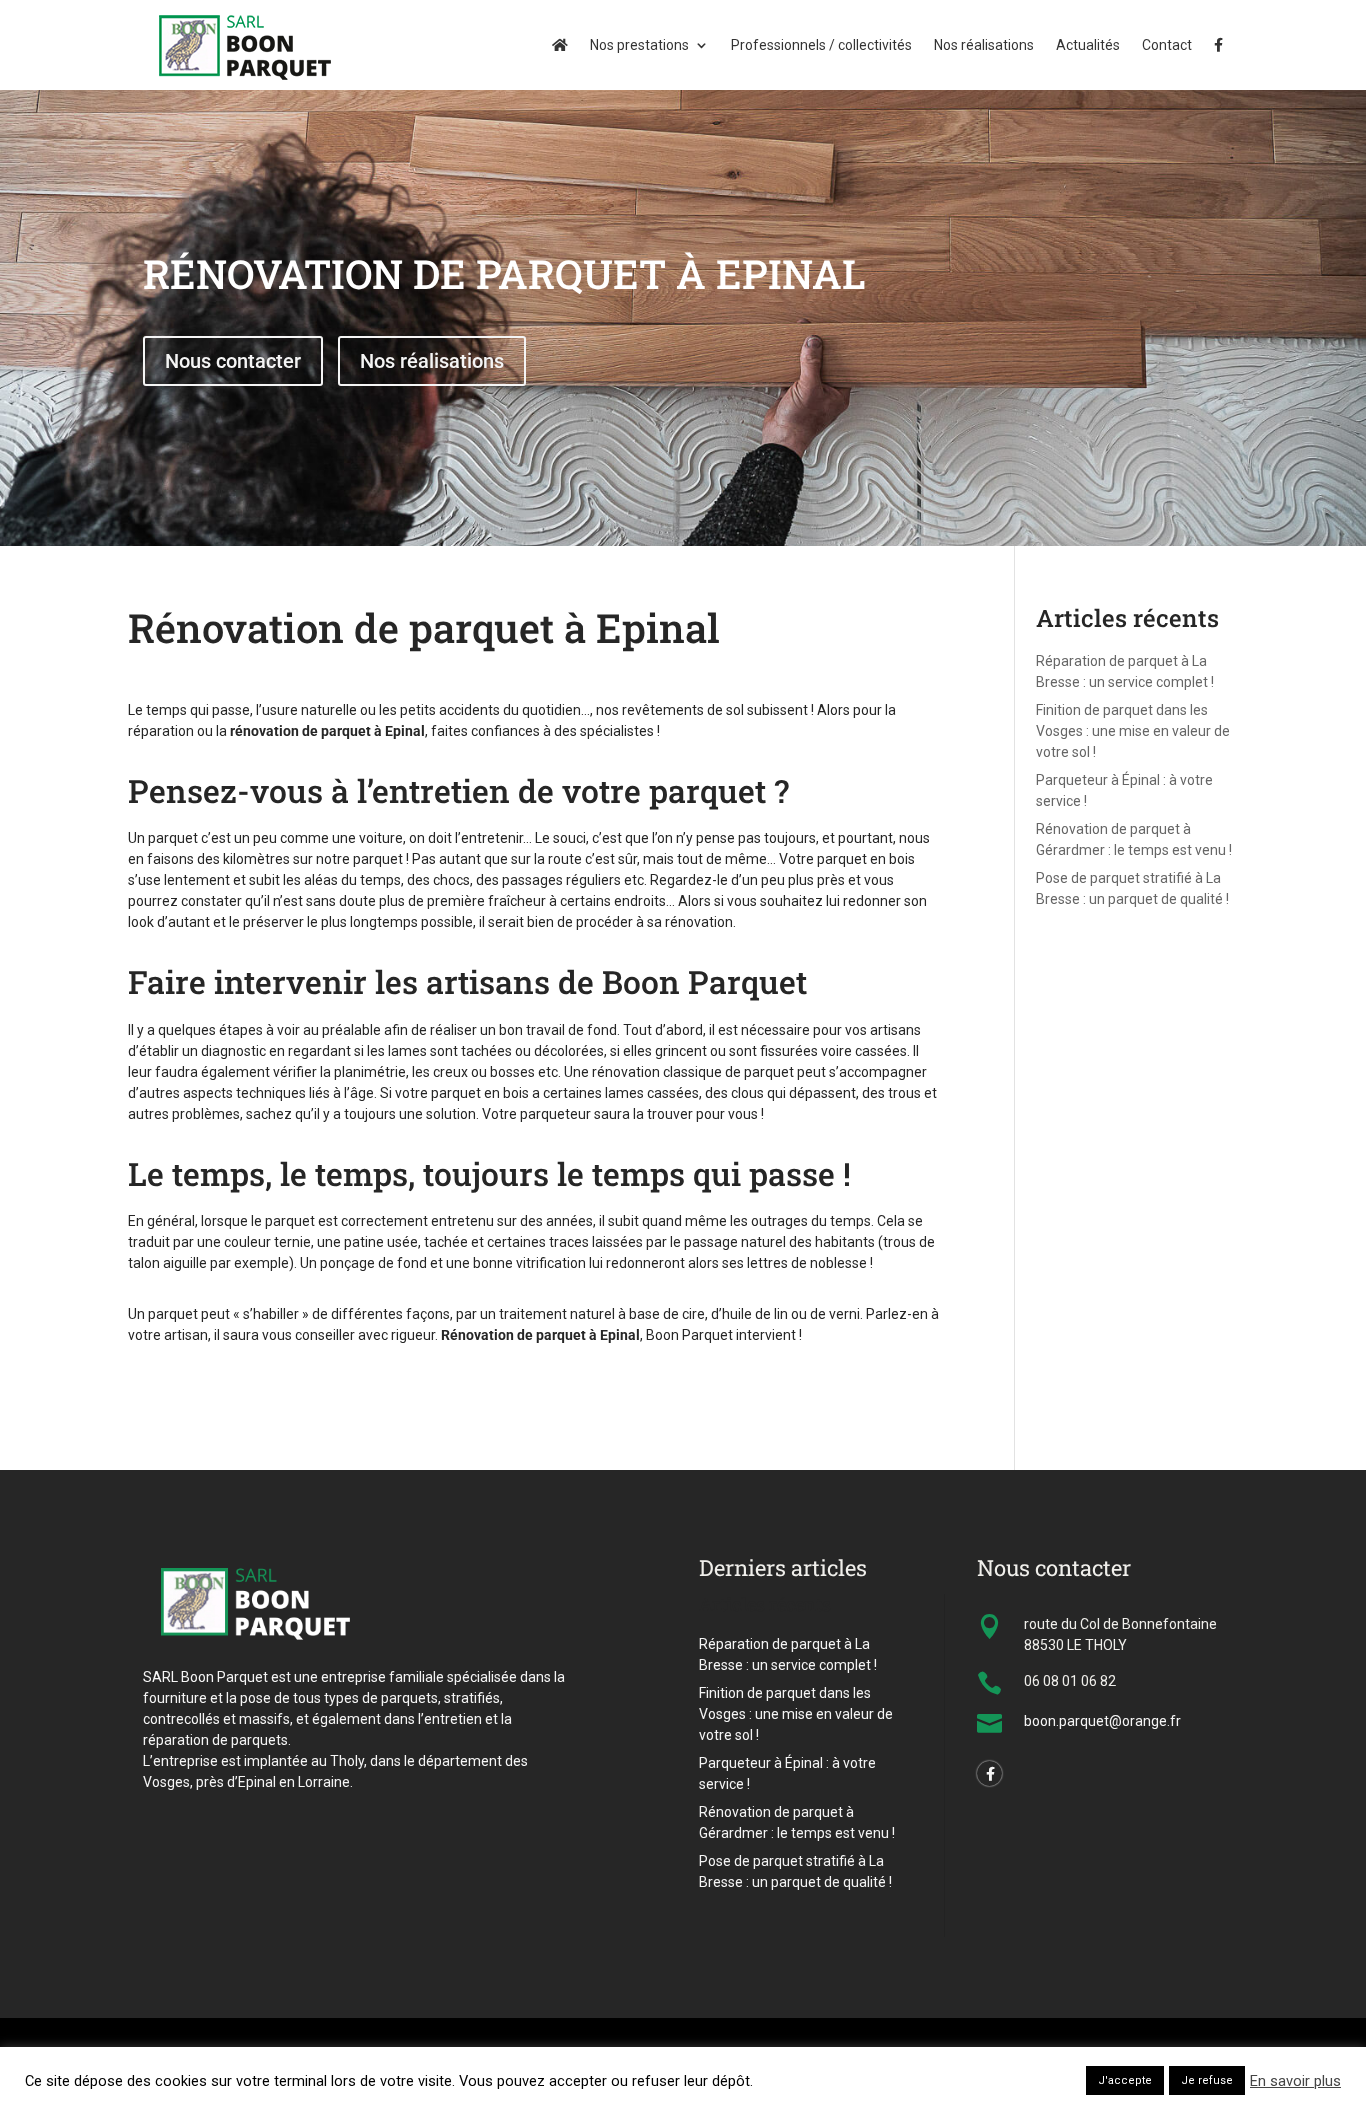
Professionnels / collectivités (821, 45)
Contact (1167, 45)
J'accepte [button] (1125, 2080)
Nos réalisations (984, 45)
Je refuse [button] (1207, 2080)
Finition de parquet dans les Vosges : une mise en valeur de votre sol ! (1133, 731)
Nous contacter (233, 361)
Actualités (1088, 45)
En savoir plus (1295, 2081)
